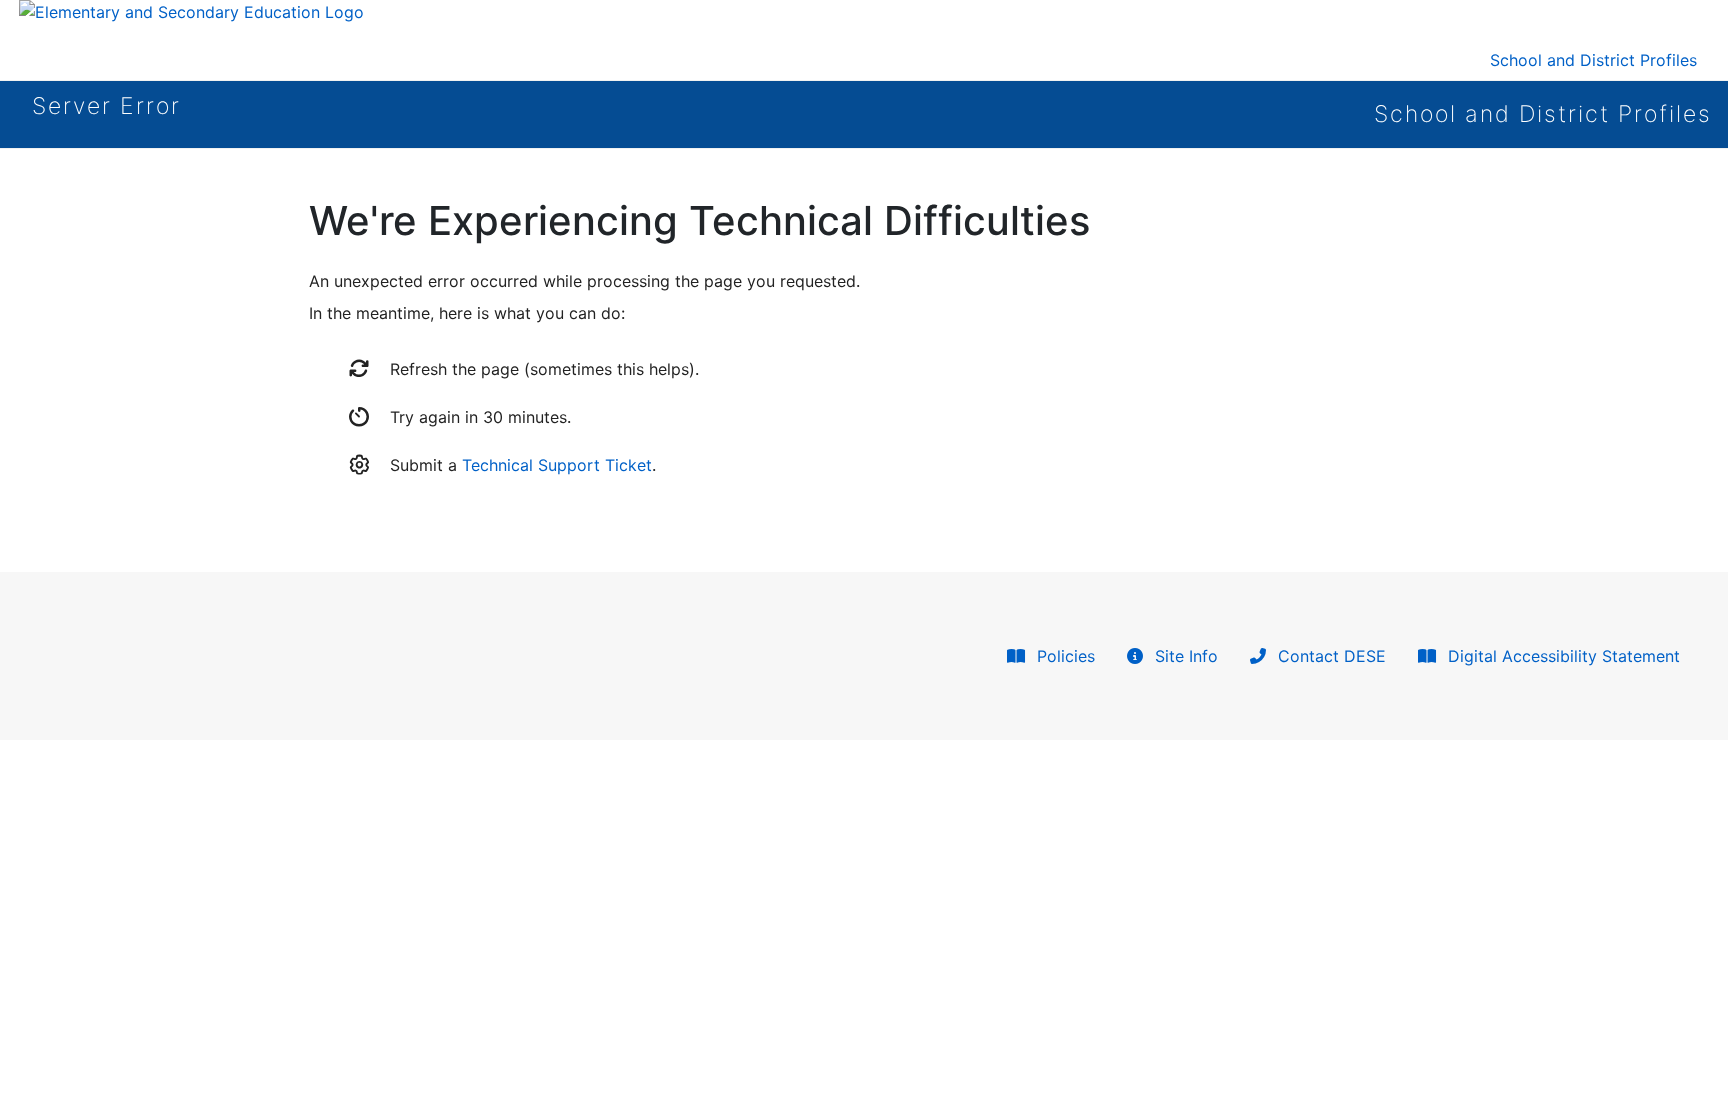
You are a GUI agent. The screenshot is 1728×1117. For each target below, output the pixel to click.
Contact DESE (1329, 656)
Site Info (1184, 656)
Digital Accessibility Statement (1561, 656)
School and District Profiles (1593, 60)
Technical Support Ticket (557, 465)
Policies (1063, 656)
